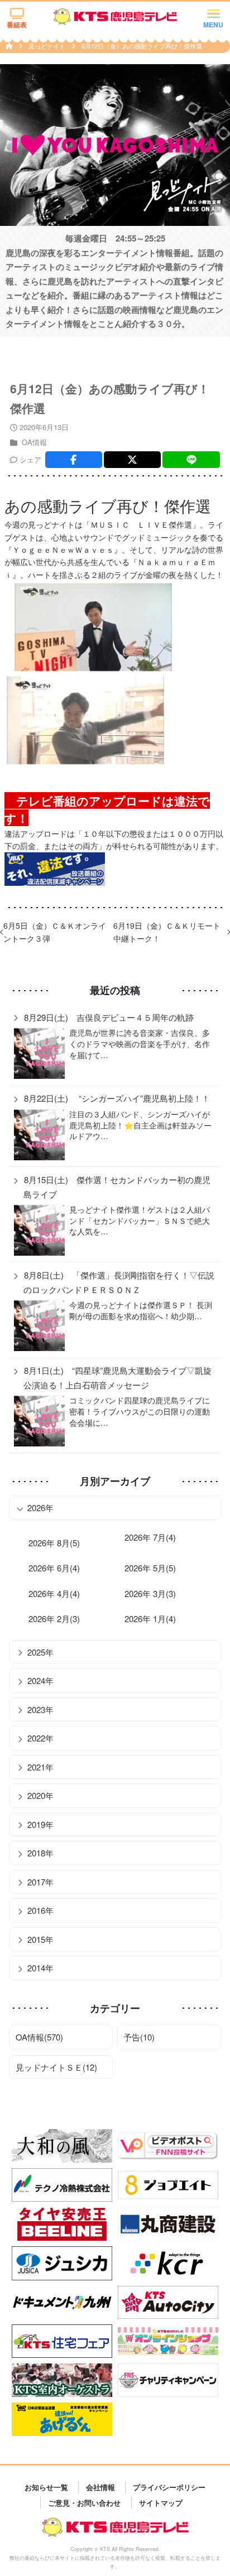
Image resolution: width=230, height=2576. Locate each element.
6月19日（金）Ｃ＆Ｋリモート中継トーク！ (167, 932)
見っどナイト (48, 46)
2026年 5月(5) (150, 1568)
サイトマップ (161, 2502)
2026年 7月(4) (150, 1537)
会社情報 (100, 2487)
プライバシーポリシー (169, 2487)
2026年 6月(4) (54, 1568)
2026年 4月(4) (54, 1593)
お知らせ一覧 (46, 2487)
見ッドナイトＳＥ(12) (56, 2067)
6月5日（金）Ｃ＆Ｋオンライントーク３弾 (55, 932)
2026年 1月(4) (150, 1619)
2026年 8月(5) (54, 1543)
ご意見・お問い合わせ (84, 2502)
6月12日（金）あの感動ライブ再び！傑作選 (142, 46)
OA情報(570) (39, 2037)
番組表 (17, 25)
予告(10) (139, 2037)
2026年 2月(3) (54, 1619)
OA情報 (34, 442)
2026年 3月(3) (150, 1593)
